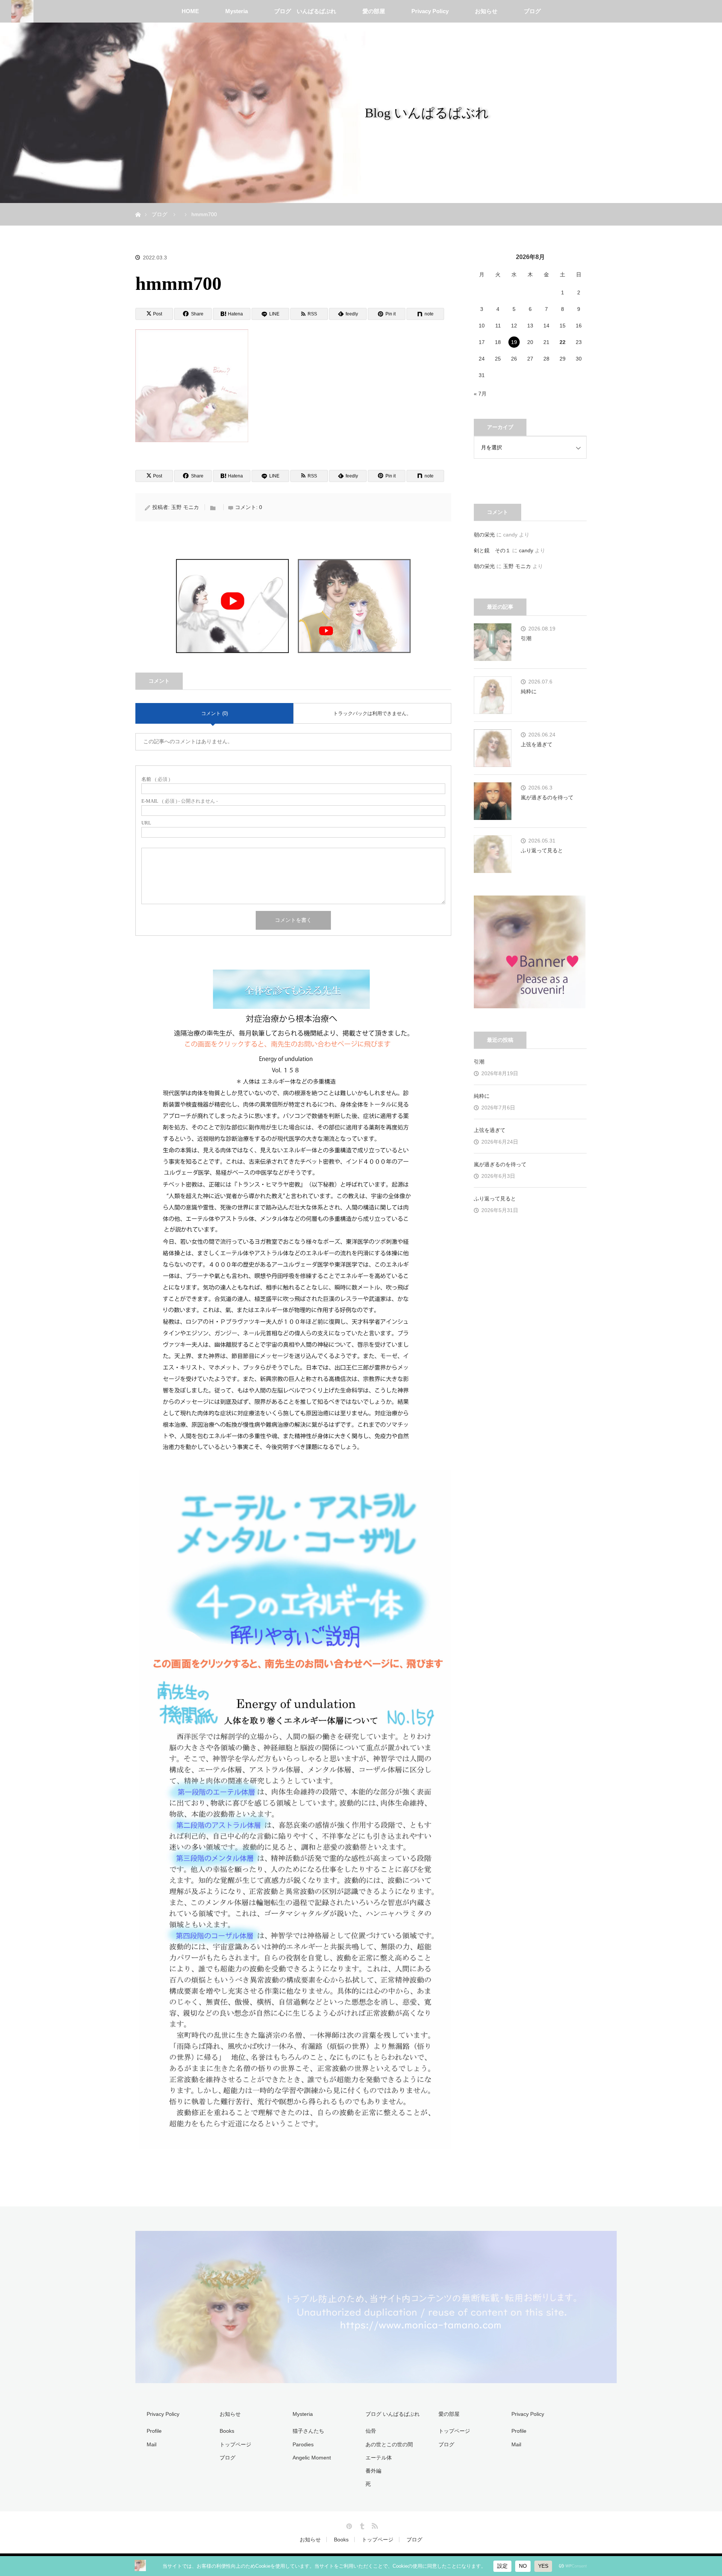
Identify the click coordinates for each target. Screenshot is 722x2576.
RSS (374, 2524)
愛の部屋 (374, 11)
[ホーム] (138, 206)
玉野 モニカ (185, 507)
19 (514, 342)
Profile (154, 2431)
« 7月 (480, 394)
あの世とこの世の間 (389, 2444)
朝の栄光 (484, 535)
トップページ (235, 2444)
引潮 (526, 638)
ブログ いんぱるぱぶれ (305, 11)
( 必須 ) (156, 779)
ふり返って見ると (542, 850)
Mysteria (237, 11)
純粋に (529, 691)
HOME (190, 11)
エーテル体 (379, 2458)
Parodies (303, 2444)
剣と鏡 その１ (492, 550)
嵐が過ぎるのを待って (547, 797)
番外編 (373, 2471)
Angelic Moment (312, 2458)
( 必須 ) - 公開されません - (180, 801)
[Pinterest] (348, 2524)
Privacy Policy (430, 11)
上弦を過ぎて (537, 744)
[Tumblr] (361, 2524)
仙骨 (371, 2431)
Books (227, 2431)
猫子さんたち (308, 2431)
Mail (152, 2444)
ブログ (532, 11)
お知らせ (486, 11)
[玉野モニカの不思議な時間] (376, 2379)
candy (526, 550)
